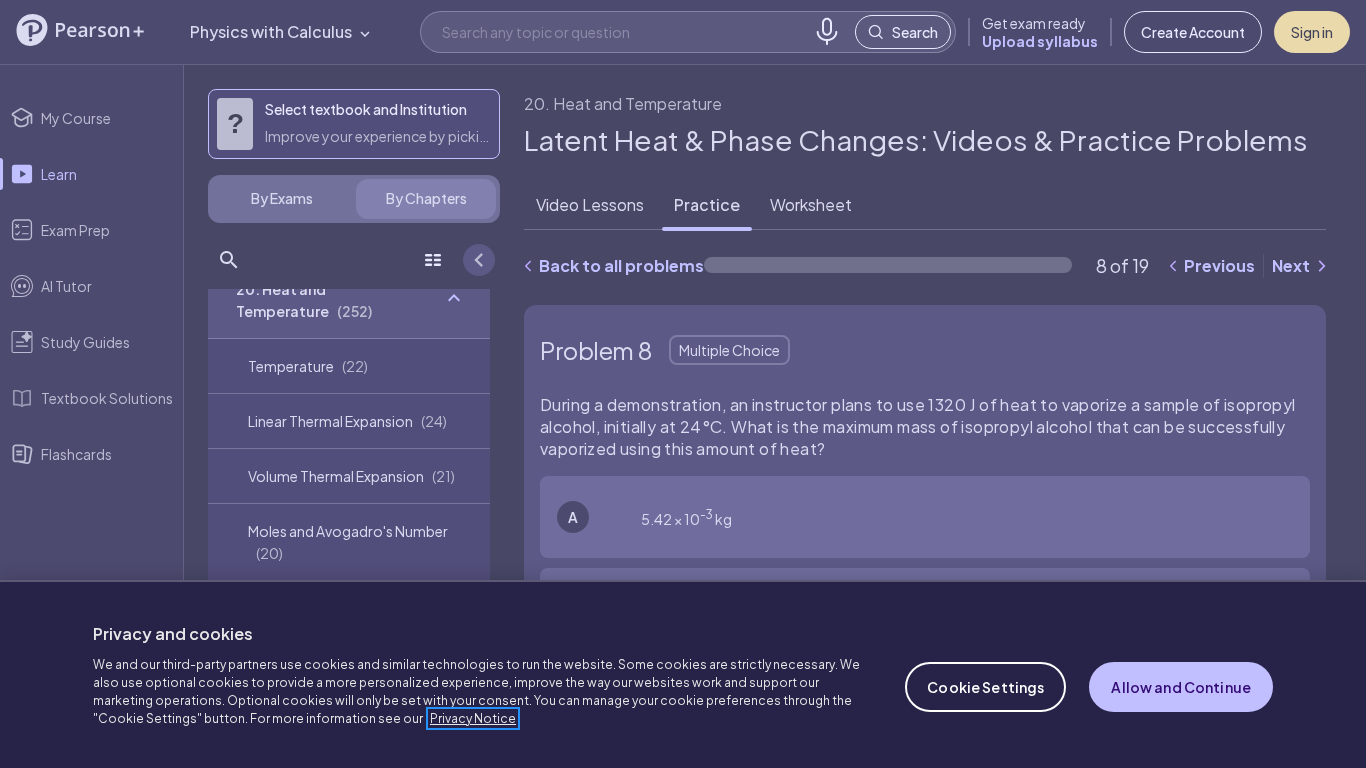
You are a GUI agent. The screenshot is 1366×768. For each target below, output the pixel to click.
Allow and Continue (1181, 687)
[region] (683, 674)
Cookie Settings (985, 687)
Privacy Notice (473, 718)
